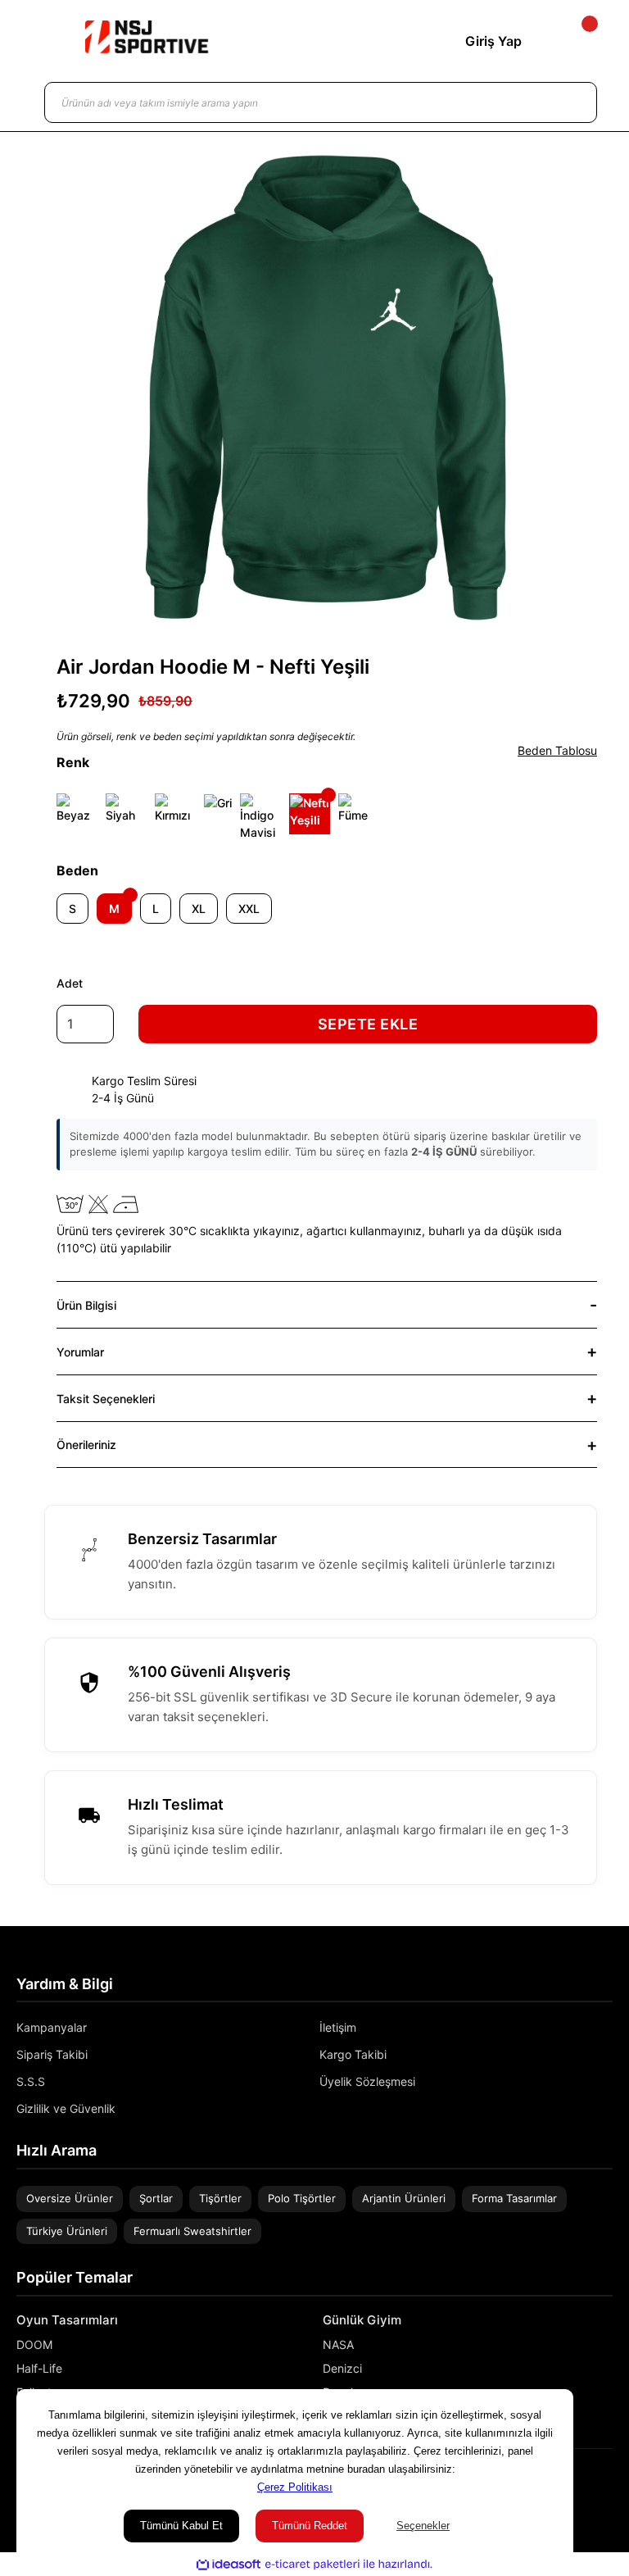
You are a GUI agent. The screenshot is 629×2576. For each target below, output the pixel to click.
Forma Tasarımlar (514, 2198)
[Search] (568, 102)
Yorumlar (80, 1352)
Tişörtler (220, 2198)
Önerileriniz (86, 1445)
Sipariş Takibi (52, 2054)
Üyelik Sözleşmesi (367, 2081)
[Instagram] (583, 2485)
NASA (338, 2344)
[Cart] (576, 41)
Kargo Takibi (353, 2054)
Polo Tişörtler (302, 2198)
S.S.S (31, 2081)
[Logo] (147, 37)
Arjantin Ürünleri (404, 2198)
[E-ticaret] (312, 2565)
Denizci (342, 2368)
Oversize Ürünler (70, 2198)
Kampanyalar (52, 2027)
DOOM (34, 2344)
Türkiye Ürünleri (67, 2231)
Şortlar (156, 2198)
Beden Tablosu (557, 750)
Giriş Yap (493, 41)
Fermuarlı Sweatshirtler (192, 2231)
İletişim (338, 2027)
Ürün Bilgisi (86, 1305)
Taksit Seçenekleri (106, 1399)
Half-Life (39, 2368)
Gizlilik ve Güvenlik (66, 2108)
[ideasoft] (229, 2565)
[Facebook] (607, 2485)
